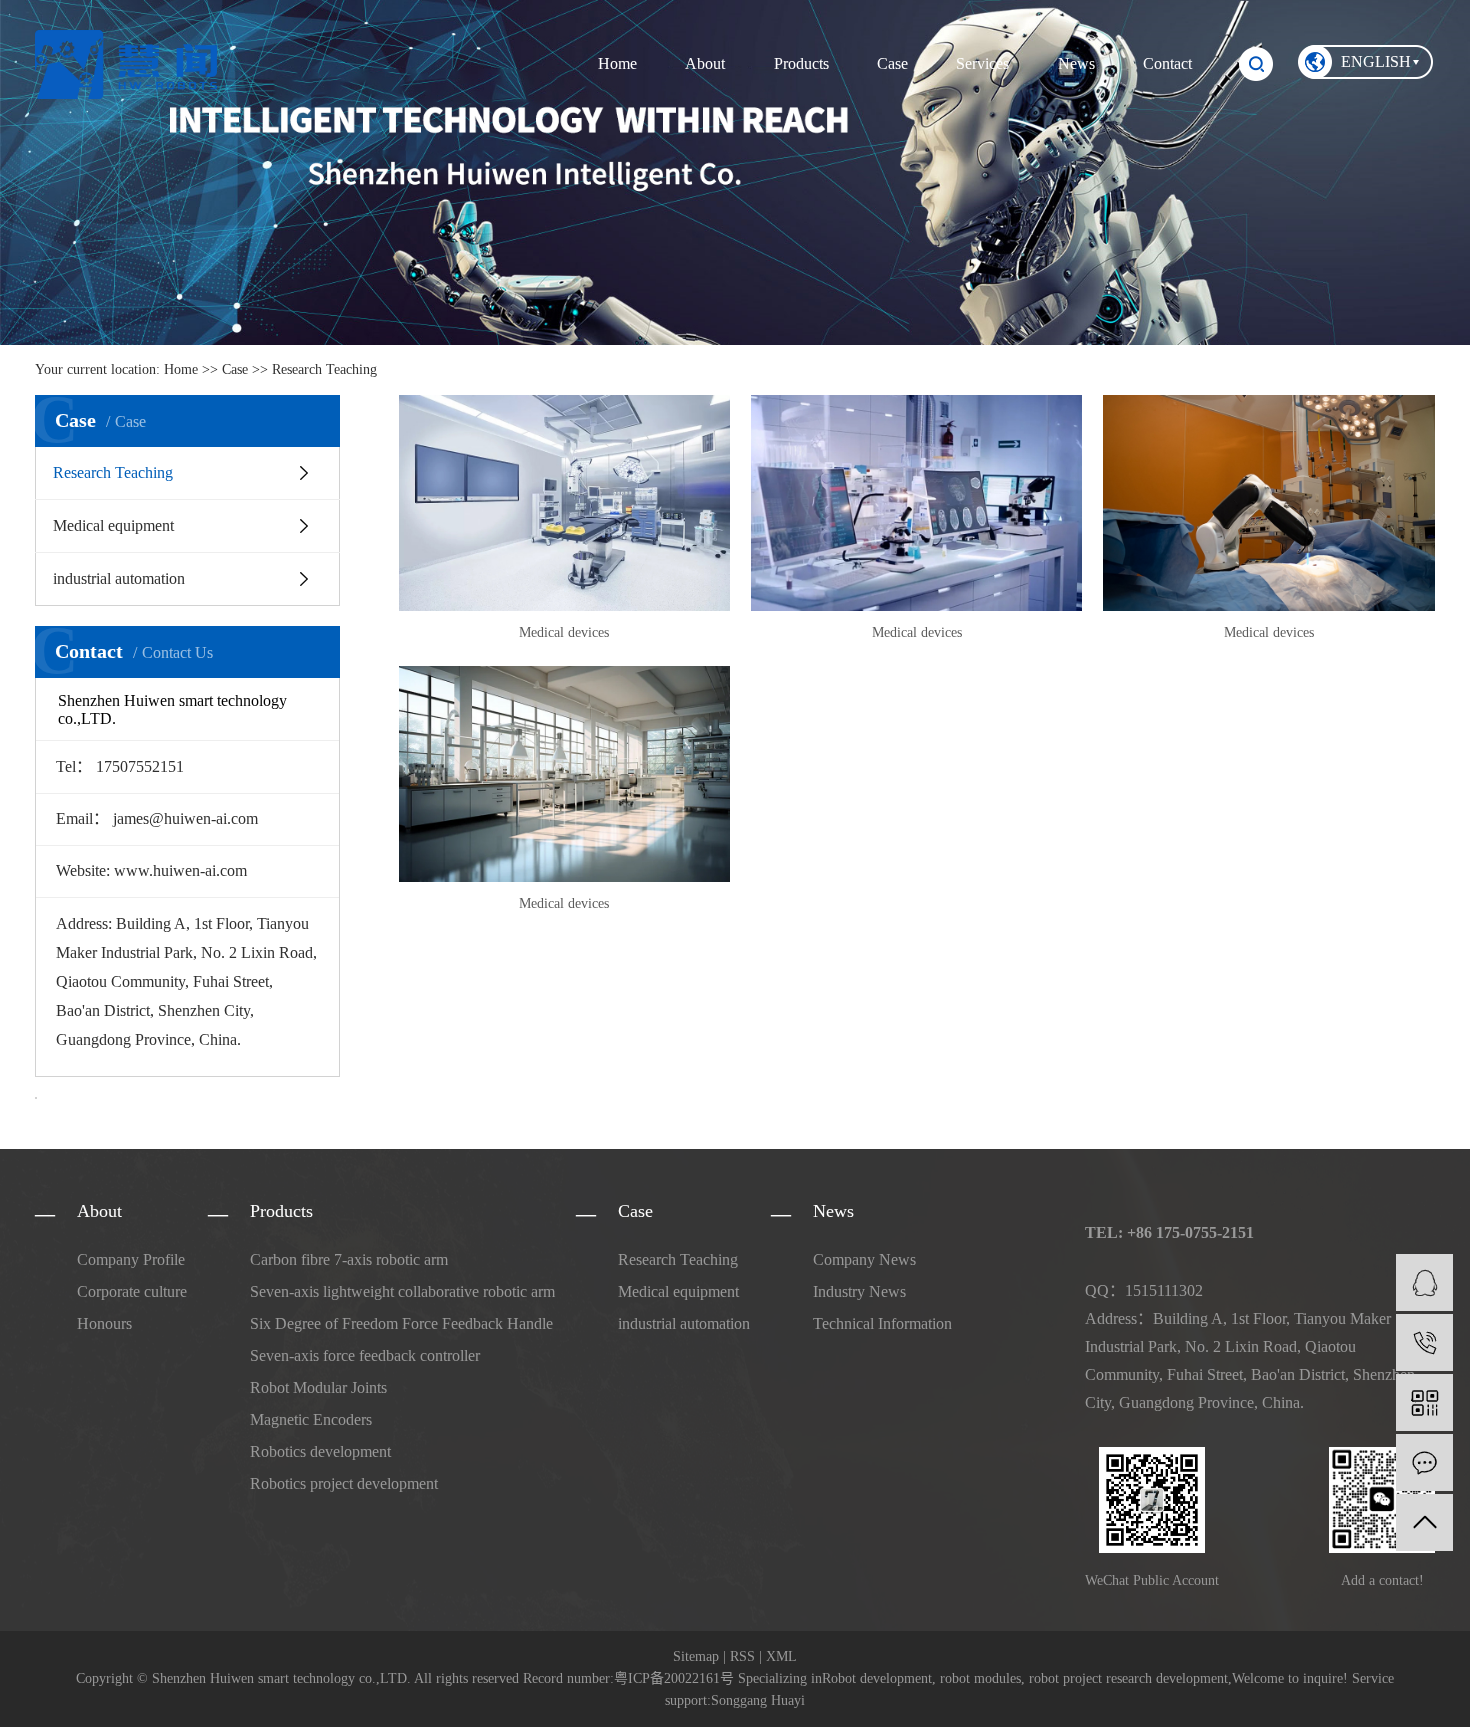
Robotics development (320, 1451)
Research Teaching (324, 369)
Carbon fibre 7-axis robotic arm (349, 1259)
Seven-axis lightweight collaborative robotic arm (402, 1291)
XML (781, 1656)
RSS (742, 1656)
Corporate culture (132, 1291)
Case (892, 63)
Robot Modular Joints (318, 1387)
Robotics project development (344, 1483)
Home (617, 63)
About (705, 63)
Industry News (859, 1291)
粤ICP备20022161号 (674, 1678)
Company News (864, 1259)
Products (801, 63)
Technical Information (882, 1323)
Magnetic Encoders (311, 1419)
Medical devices (564, 632)
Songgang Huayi (758, 1700)
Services (982, 63)
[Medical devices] (564, 503)
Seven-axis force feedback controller (365, 1355)
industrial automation (119, 578)
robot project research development (1126, 1678)
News (1076, 63)
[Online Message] (1424, 1462)
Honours (104, 1323)
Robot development (877, 1678)
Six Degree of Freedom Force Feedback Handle (401, 1323)
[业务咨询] (1424, 1282)
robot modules (978, 1678)
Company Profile (131, 1259)
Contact (1167, 63)
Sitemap (696, 1656)
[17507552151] (1424, 1342)
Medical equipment (113, 525)
